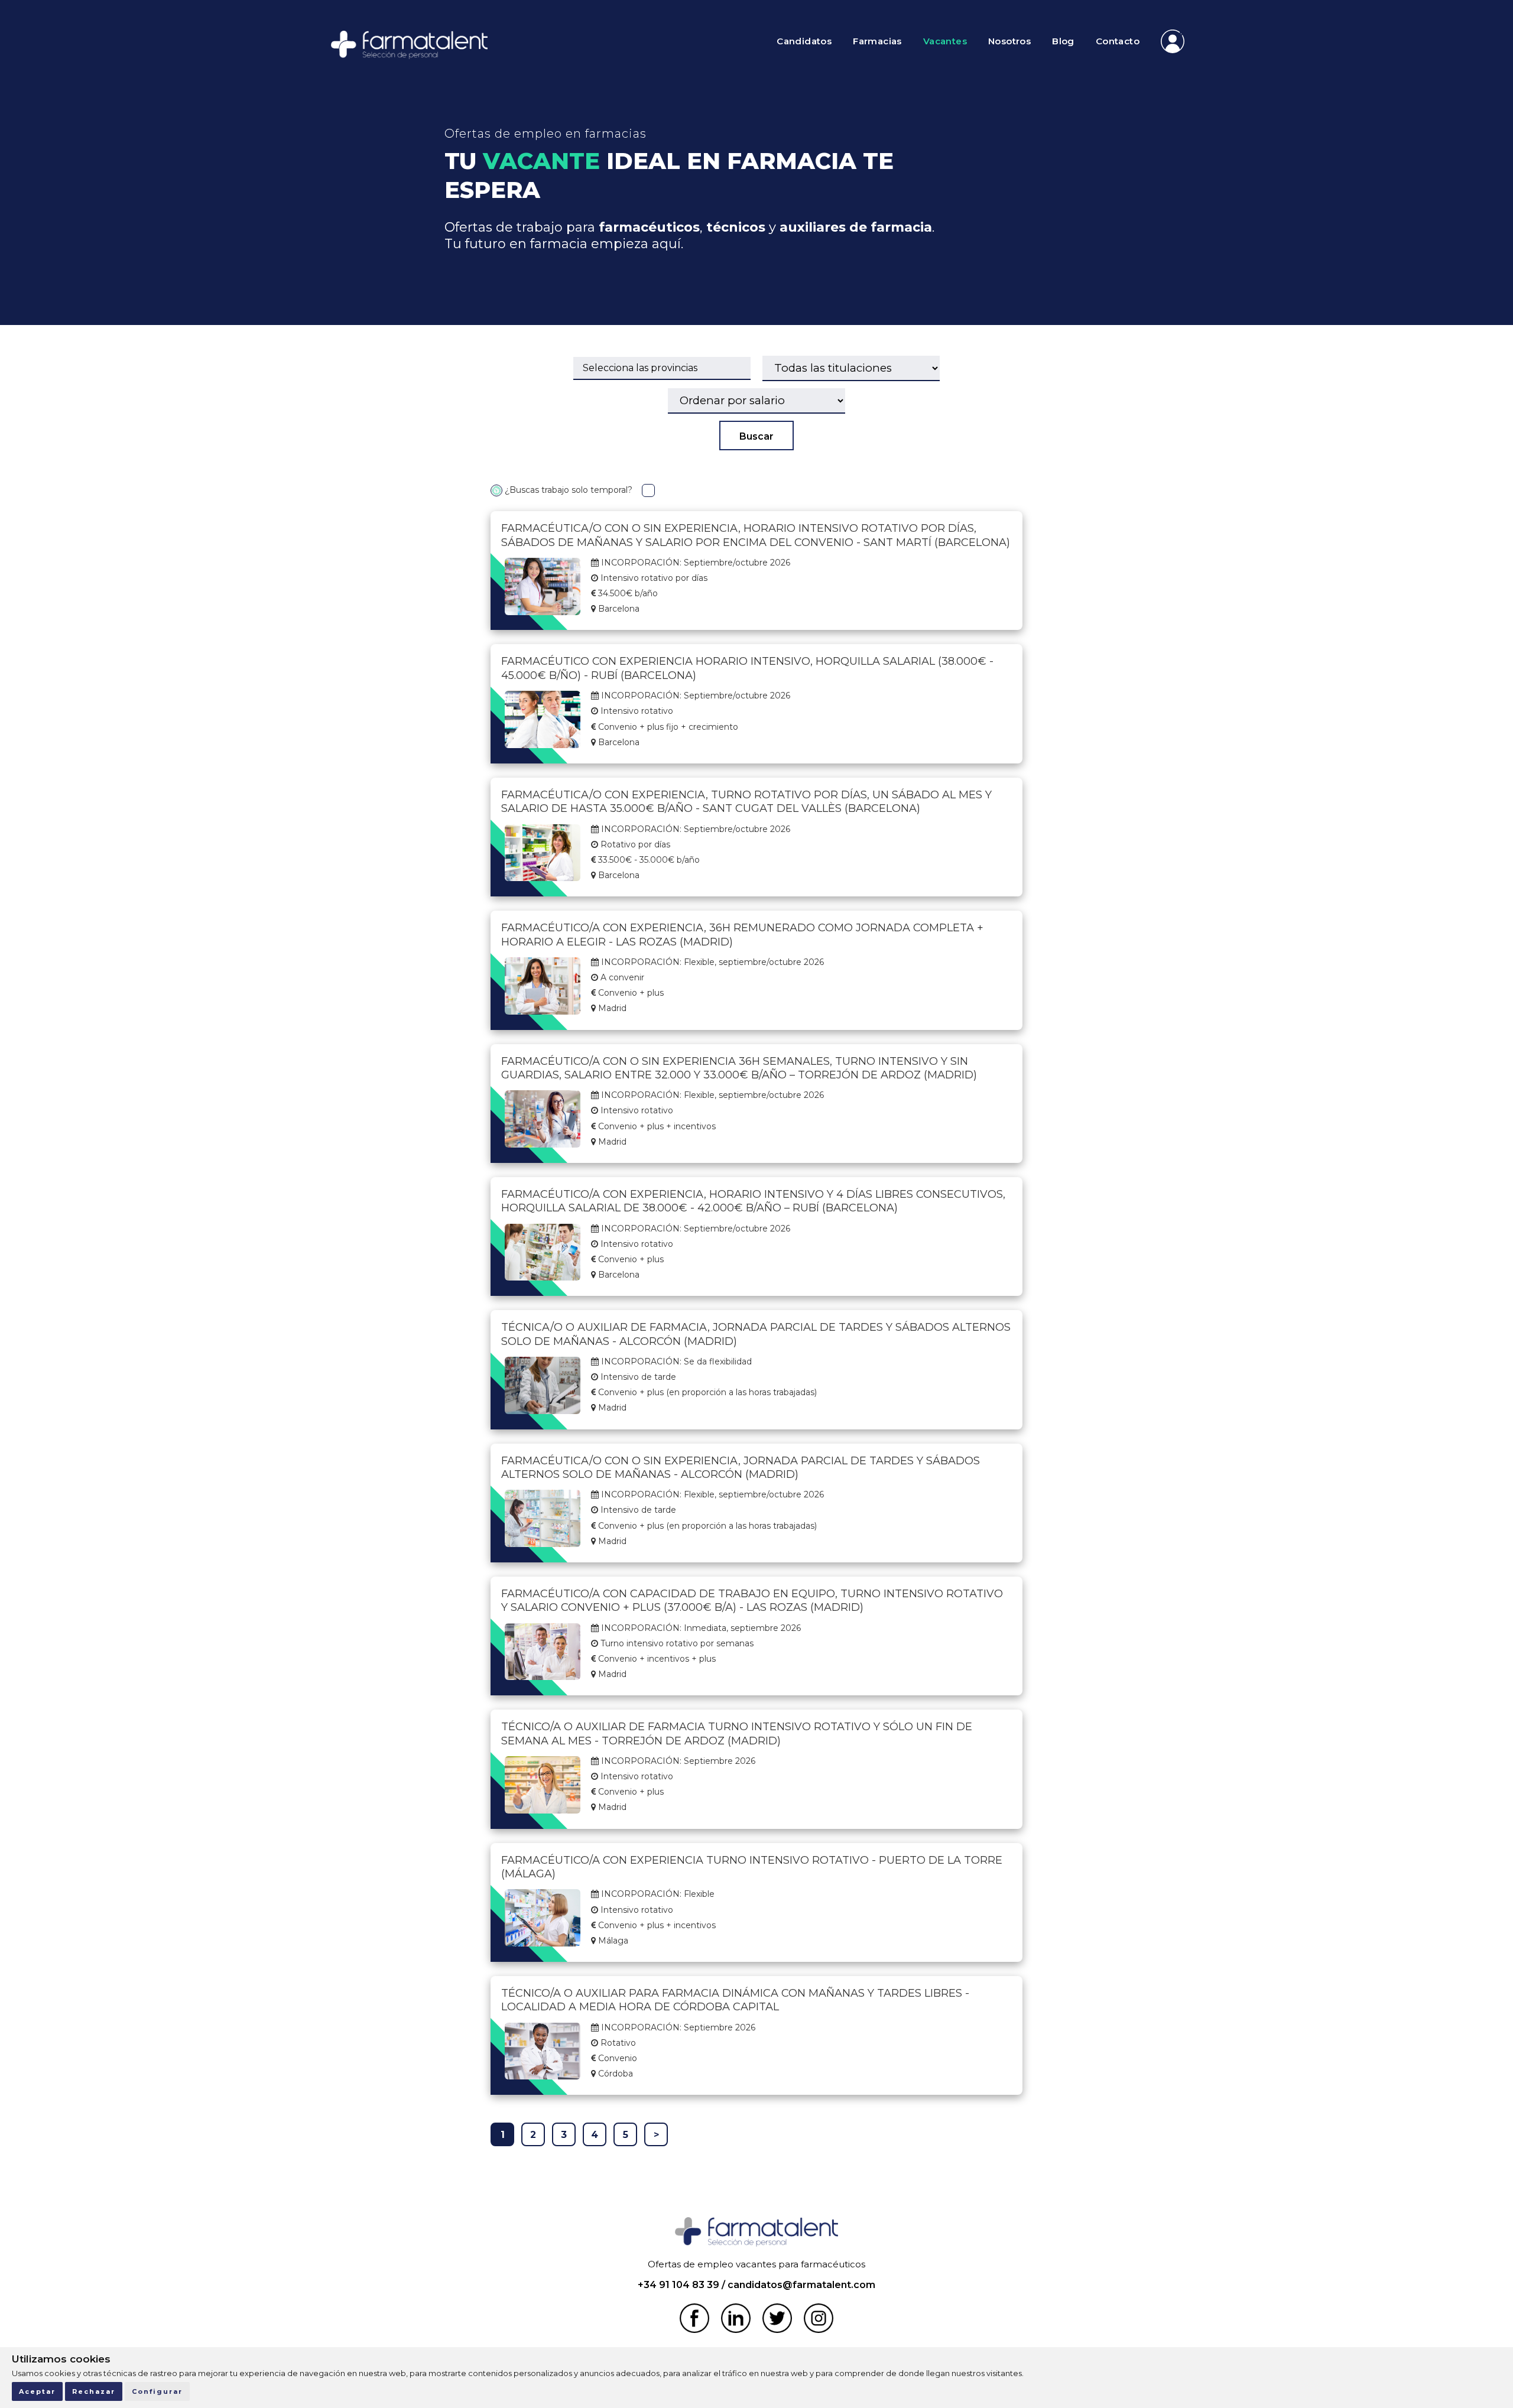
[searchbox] (662, 368)
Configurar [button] (157, 2391)
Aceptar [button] (37, 2391)
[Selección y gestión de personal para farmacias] (409, 48)
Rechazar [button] (94, 2391)
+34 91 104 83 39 (678, 2285)
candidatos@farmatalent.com (801, 2285)
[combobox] (662, 368)
